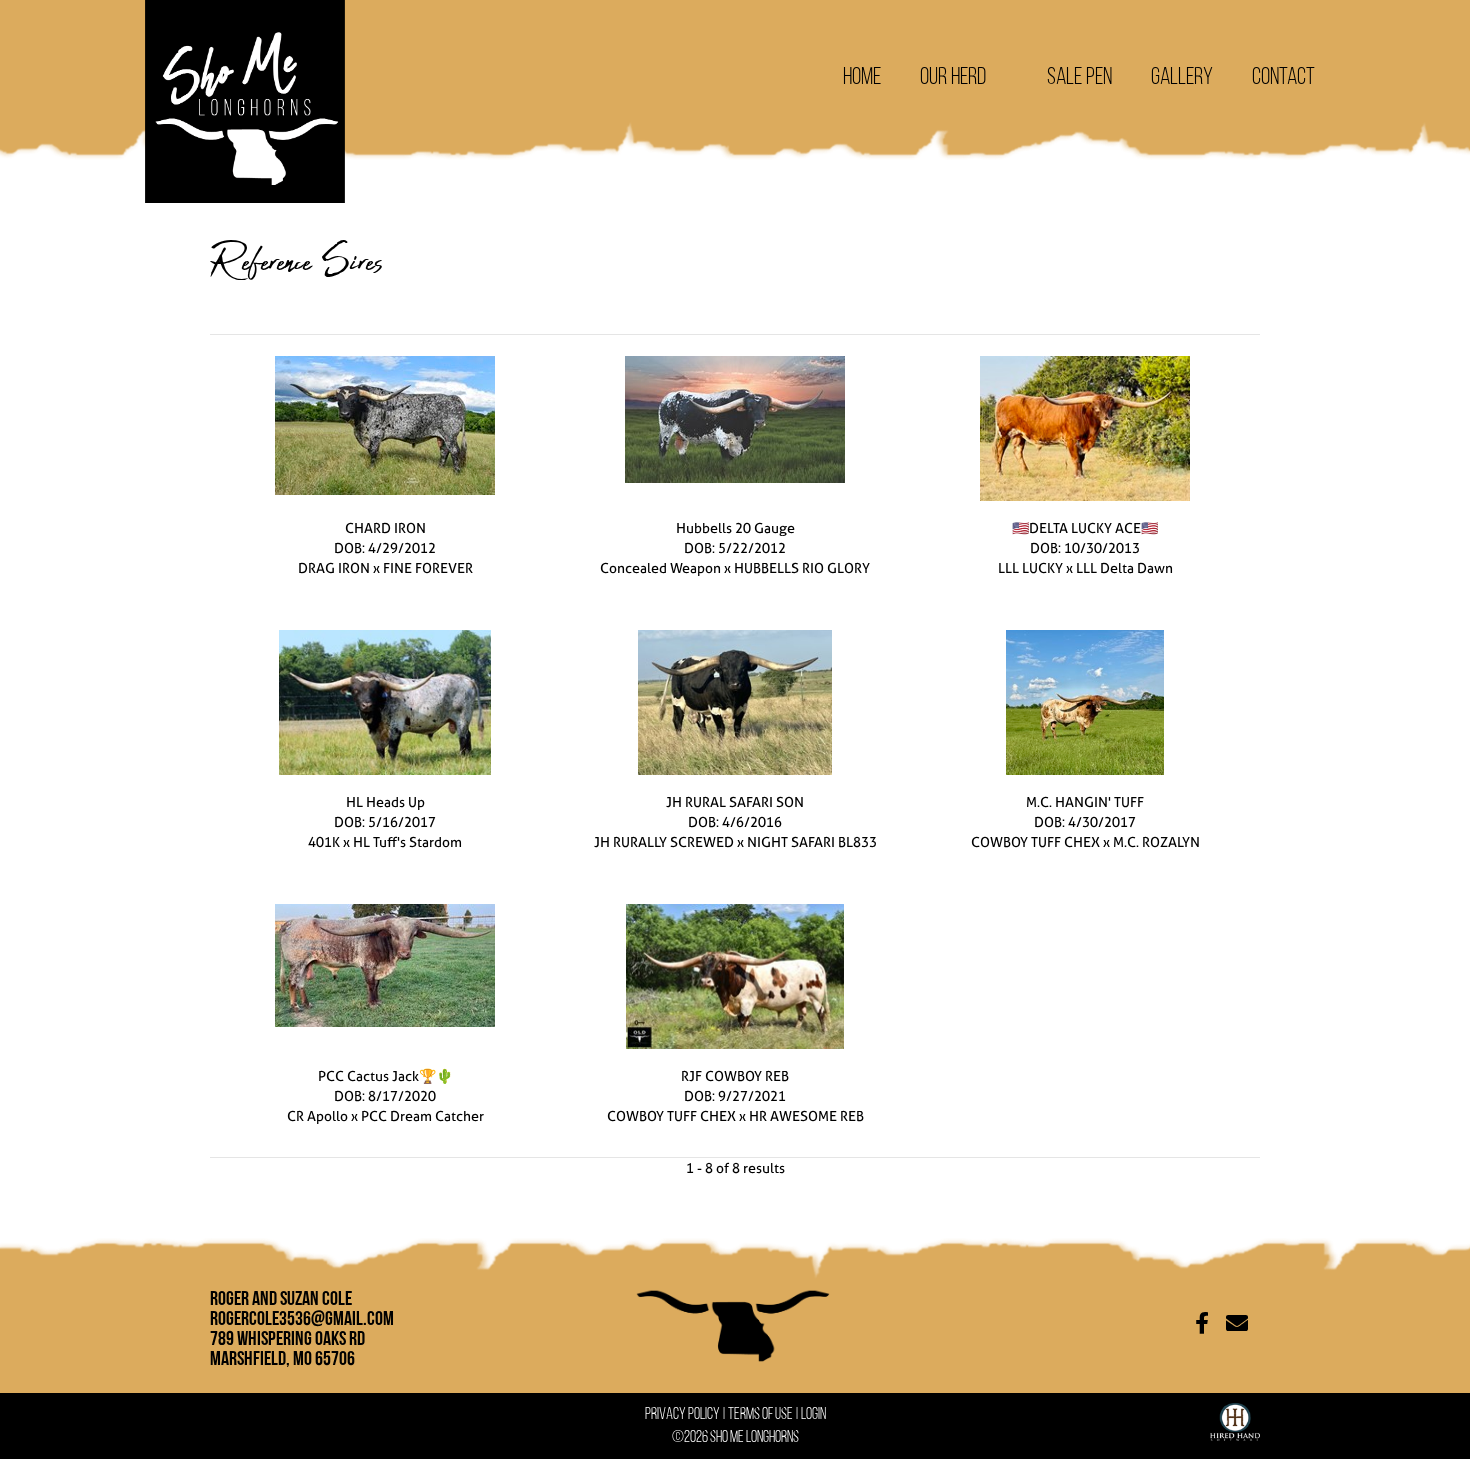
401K (324, 841)
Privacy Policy (682, 1413)
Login (813, 1413)
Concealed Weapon (660, 567)
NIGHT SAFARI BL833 (812, 841)
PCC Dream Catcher (422, 1115)
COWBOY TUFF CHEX (1035, 841)
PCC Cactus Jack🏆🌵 (385, 1075)
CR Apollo (317, 1115)
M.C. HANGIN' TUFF (1085, 801)
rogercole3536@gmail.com (302, 1318)
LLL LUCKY (1030, 567)
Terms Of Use (760, 1413)
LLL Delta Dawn (1124, 567)
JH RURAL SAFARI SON (735, 801)
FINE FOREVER (428, 567)
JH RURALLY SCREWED (664, 841)
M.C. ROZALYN (1156, 841)
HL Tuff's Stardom (407, 841)
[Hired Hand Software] (1235, 1418)
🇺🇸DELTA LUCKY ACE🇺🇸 (1085, 527)
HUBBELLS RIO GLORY (802, 567)
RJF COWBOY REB (735, 1075)
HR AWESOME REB (806, 1115)
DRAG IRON (334, 567)
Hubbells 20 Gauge (735, 527)
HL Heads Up (385, 801)
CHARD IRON (385, 527)
